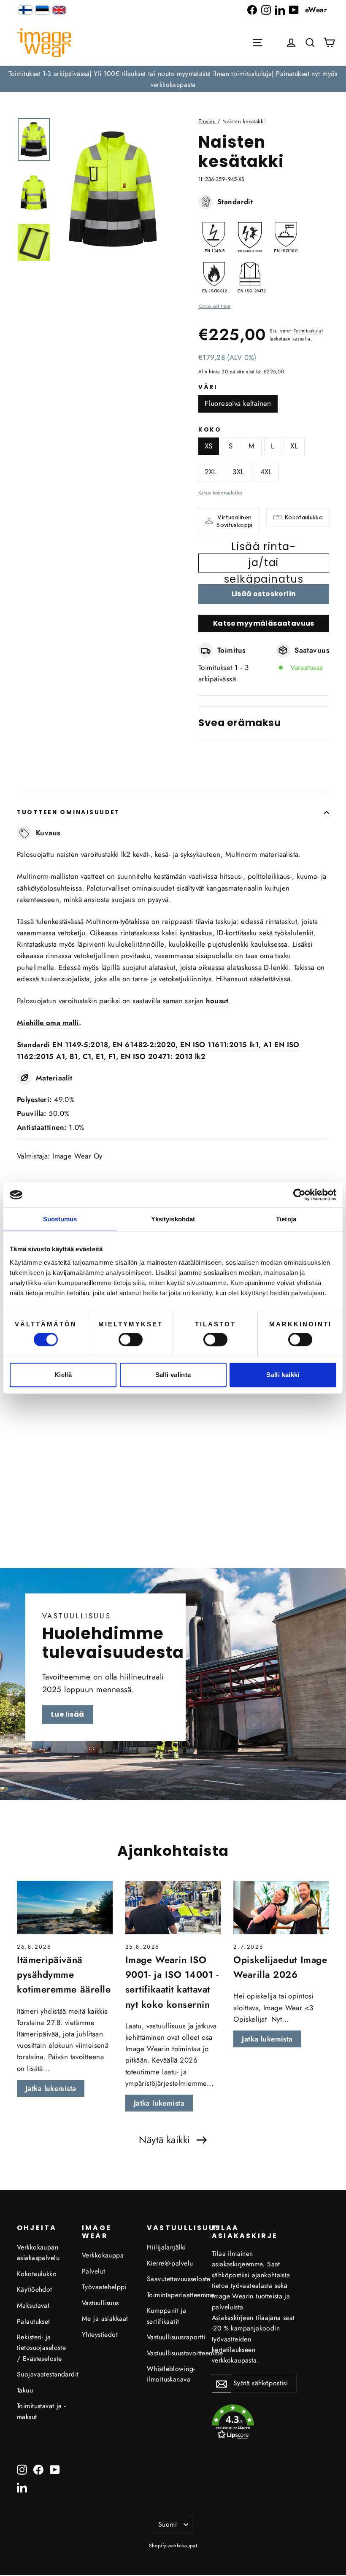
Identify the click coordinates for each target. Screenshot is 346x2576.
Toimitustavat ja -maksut (41, 2411)
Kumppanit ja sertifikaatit (166, 2316)
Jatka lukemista (51, 2088)
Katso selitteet (214, 306)
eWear (316, 10)
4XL (266, 472)
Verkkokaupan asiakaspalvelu (38, 2252)
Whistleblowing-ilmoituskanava (171, 2374)
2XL (211, 472)
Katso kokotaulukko (220, 493)
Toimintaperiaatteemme (173, 2295)
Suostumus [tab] (60, 1219)
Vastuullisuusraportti (173, 2337)
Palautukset (34, 2321)
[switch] (131, 1339)
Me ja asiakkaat (105, 2318)
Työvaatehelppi (104, 2287)
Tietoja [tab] (286, 1219)
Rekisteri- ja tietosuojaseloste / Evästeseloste (41, 2348)
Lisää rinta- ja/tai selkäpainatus (264, 563)
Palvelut (93, 2271)
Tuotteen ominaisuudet (68, 812)
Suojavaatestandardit (43, 2374)
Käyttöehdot (35, 2289)
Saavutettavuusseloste (173, 2279)
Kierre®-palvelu (170, 2263)
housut (217, 1001)
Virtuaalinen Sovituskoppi (234, 521)
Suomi (168, 2524)
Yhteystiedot (100, 2334)
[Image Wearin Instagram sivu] (266, 10)
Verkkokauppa (103, 2255)
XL (294, 446)
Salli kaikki (283, 1375)
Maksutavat (33, 2305)
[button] (310, 43)
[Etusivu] (44, 43)
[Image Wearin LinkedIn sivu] (280, 10)
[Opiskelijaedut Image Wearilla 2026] (281, 1908)
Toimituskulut (308, 331)
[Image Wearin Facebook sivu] (252, 10)
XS (209, 446)
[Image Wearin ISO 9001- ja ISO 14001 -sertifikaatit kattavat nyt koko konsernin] (173, 1908)
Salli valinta (173, 1375)
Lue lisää (68, 1714)
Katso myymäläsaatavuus (264, 623)
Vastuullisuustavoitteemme (173, 2353)
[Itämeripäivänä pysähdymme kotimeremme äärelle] (65, 1908)
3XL (238, 472)
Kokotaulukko (304, 517)
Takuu (25, 2390)
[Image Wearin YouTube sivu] (294, 10)
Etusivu (207, 121)
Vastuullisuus (100, 2303)
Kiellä (63, 1375)
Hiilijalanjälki (166, 2247)
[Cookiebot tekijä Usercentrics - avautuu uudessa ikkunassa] (299, 1195)
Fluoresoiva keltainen (238, 403)
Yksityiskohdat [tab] (173, 1219)
